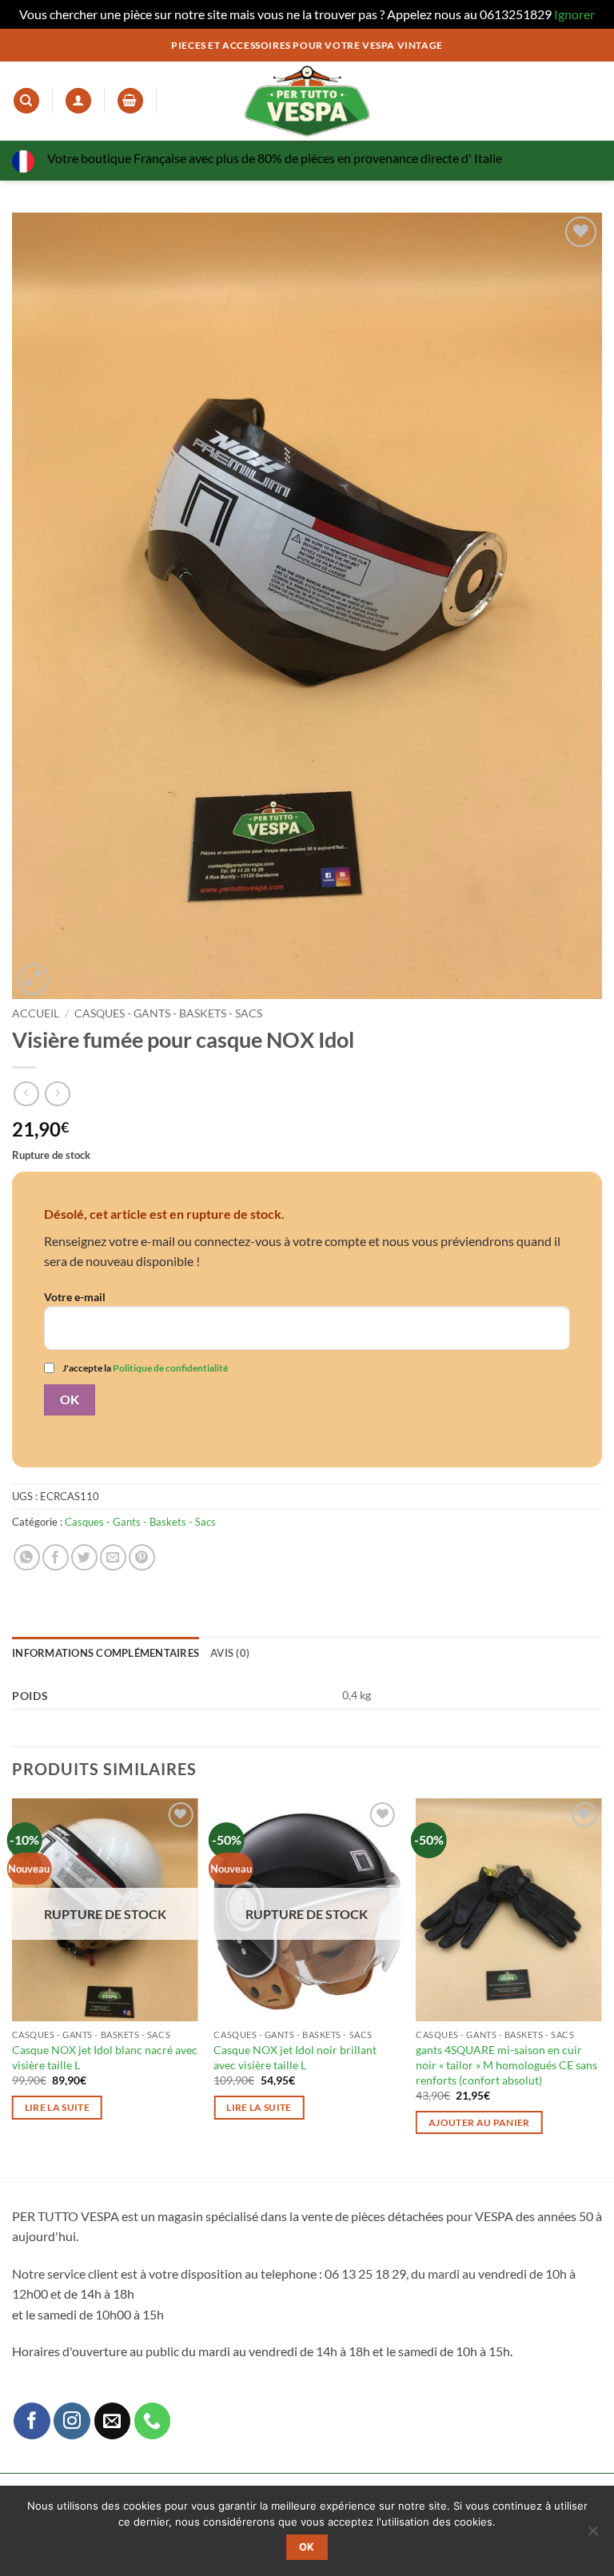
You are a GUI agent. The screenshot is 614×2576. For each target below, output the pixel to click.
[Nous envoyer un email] (113, 2421)
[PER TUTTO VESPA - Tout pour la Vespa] (307, 101)
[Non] (592, 2535)
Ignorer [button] (574, 14)
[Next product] (26, 1094)
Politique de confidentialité (170, 1368)
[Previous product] (57, 1094)
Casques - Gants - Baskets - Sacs (168, 1013)
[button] (130, 101)
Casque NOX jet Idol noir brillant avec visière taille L (295, 2057)
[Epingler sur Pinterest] (142, 1557)
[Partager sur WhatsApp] (27, 1557)
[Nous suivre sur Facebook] (32, 2421)
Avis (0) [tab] (230, 1653)
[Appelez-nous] (153, 2421)
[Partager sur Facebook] (56, 1557)
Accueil (36, 1013)
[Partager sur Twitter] (84, 1557)
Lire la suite (58, 2107)
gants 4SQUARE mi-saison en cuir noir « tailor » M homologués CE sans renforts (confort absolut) (506, 2064)
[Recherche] (26, 101)
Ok (307, 2547)
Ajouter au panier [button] (479, 2122)
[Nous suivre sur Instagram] (72, 2421)
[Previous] (13, 1988)
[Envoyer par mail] (113, 1557)
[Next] (601, 1988)
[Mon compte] (78, 101)
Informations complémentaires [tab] (106, 1653)
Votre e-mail (75, 1297)
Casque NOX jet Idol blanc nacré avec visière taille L (105, 2057)
